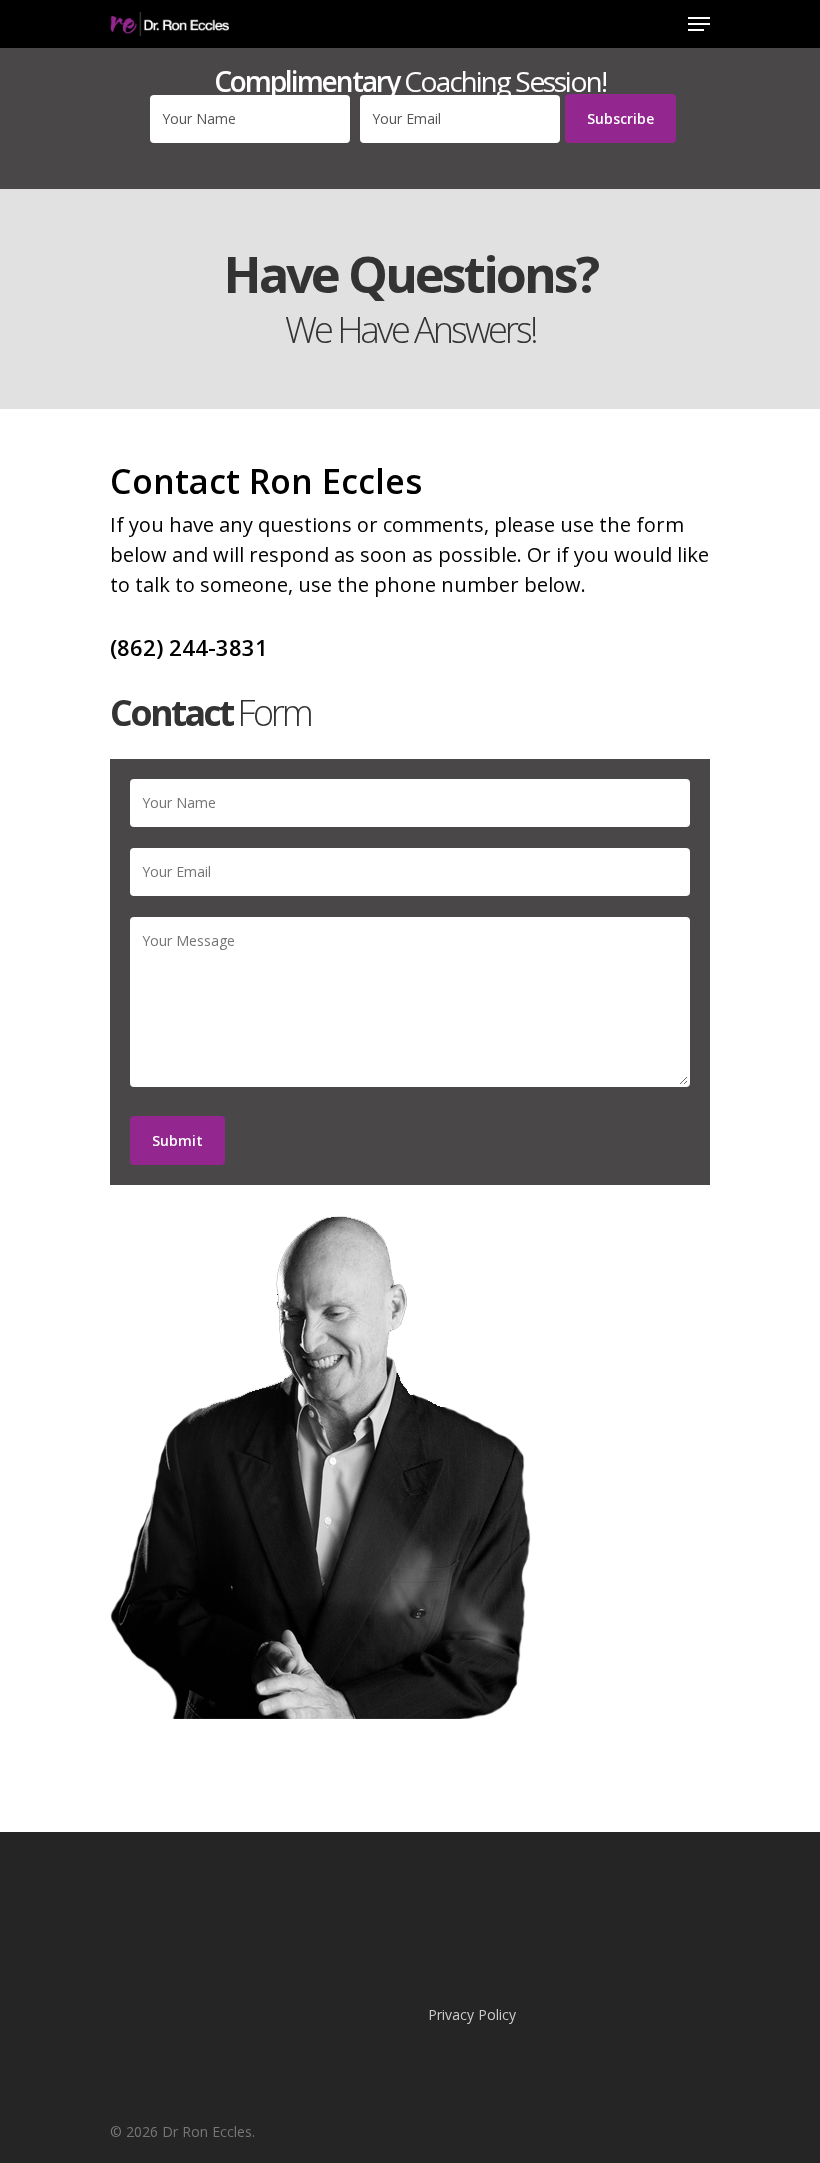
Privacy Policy (472, 2014)
